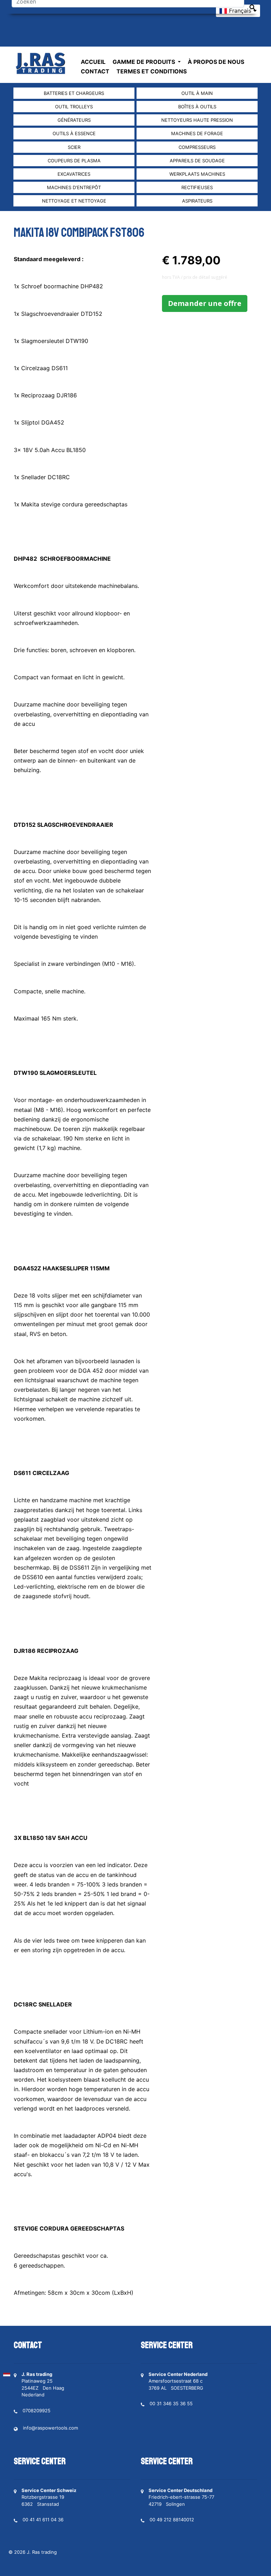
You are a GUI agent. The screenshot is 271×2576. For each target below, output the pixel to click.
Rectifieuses (197, 187)
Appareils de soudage (197, 161)
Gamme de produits (144, 62)
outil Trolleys (74, 107)
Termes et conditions (152, 71)
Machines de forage (197, 133)
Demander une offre (205, 303)
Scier (74, 147)
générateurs (74, 120)
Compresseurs (197, 147)
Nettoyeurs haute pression (197, 120)
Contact (95, 71)
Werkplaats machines (197, 174)
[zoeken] (252, 7)
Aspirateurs (197, 201)
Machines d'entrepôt (74, 187)
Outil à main (197, 93)
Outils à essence (74, 133)
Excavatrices (74, 174)
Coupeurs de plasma (74, 161)
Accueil (93, 62)
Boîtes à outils (197, 107)
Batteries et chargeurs (74, 93)
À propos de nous (216, 62)
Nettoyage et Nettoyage (74, 201)
